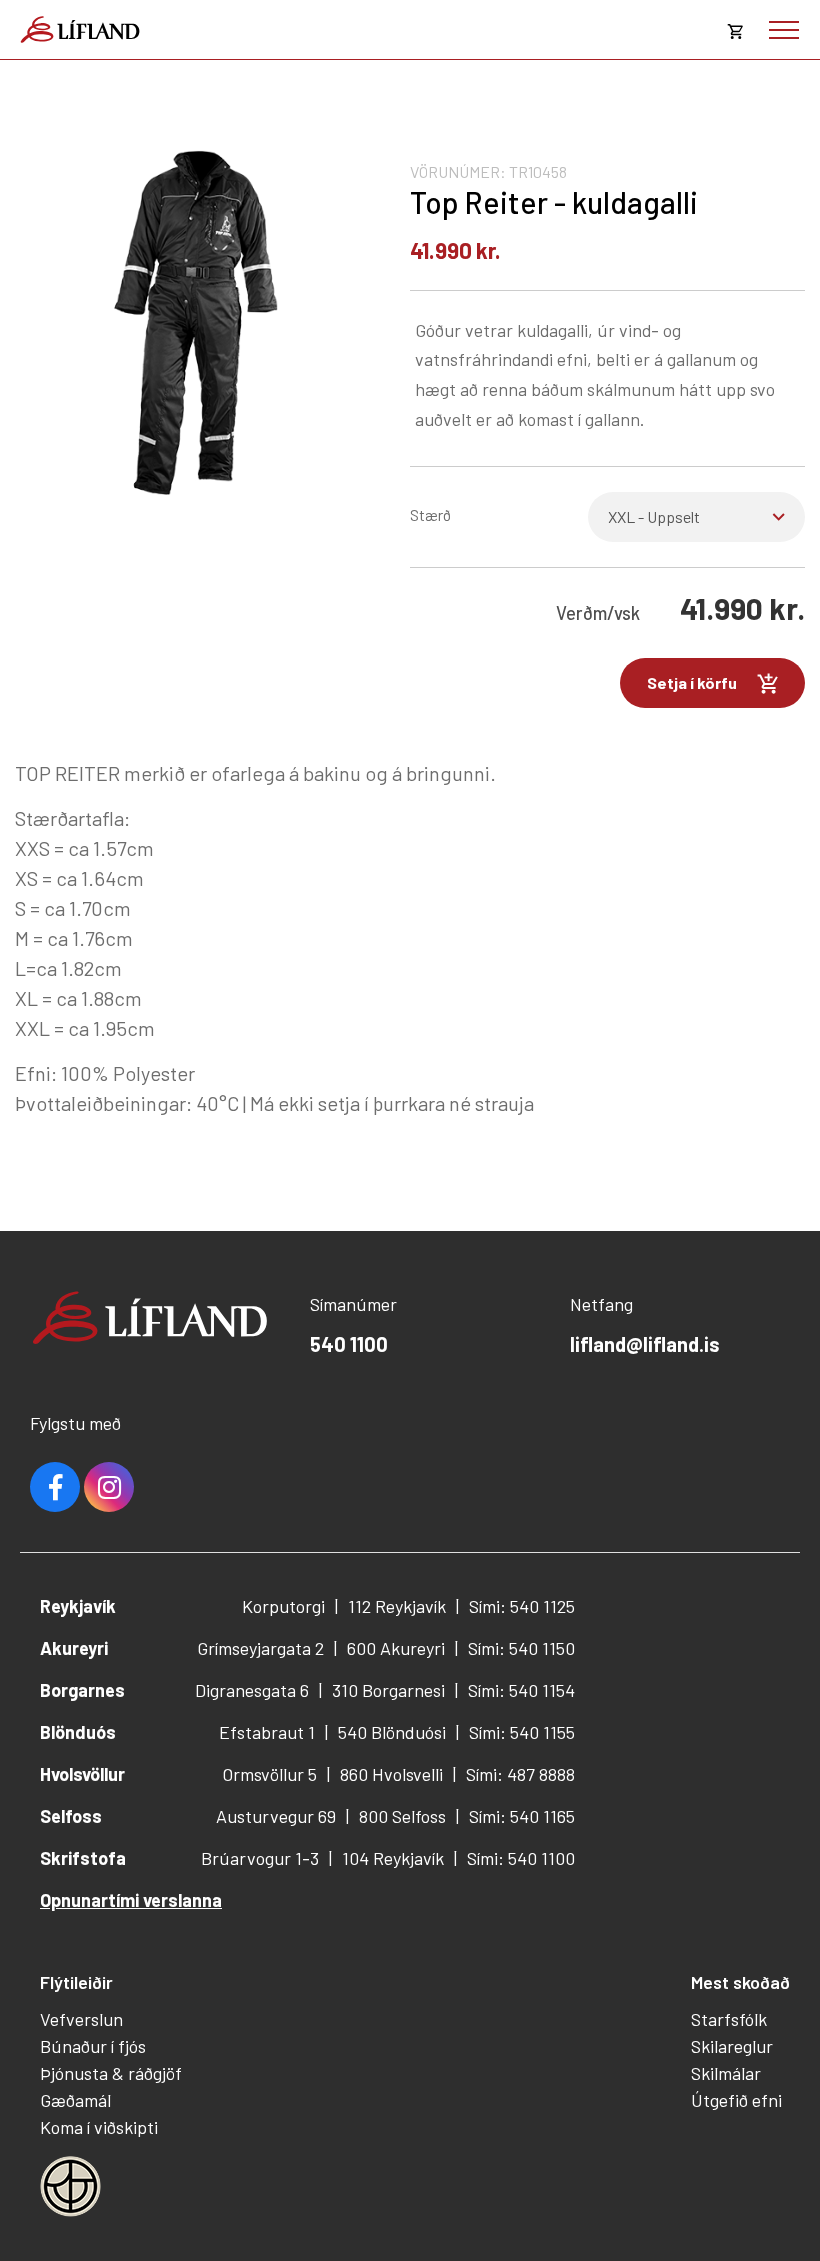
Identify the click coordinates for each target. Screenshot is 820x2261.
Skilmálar (726, 2073)
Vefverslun (81, 2019)
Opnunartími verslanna (131, 1900)
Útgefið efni (736, 2100)
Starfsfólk (729, 2019)
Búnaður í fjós (93, 2046)
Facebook (55, 1487)
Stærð (430, 514)
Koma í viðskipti (99, 2127)
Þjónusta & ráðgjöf (111, 2073)
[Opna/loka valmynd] (784, 30)
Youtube (109, 1487)
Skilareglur (732, 2046)
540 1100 (349, 1344)
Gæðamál (75, 2100)
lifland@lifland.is (645, 1344)
